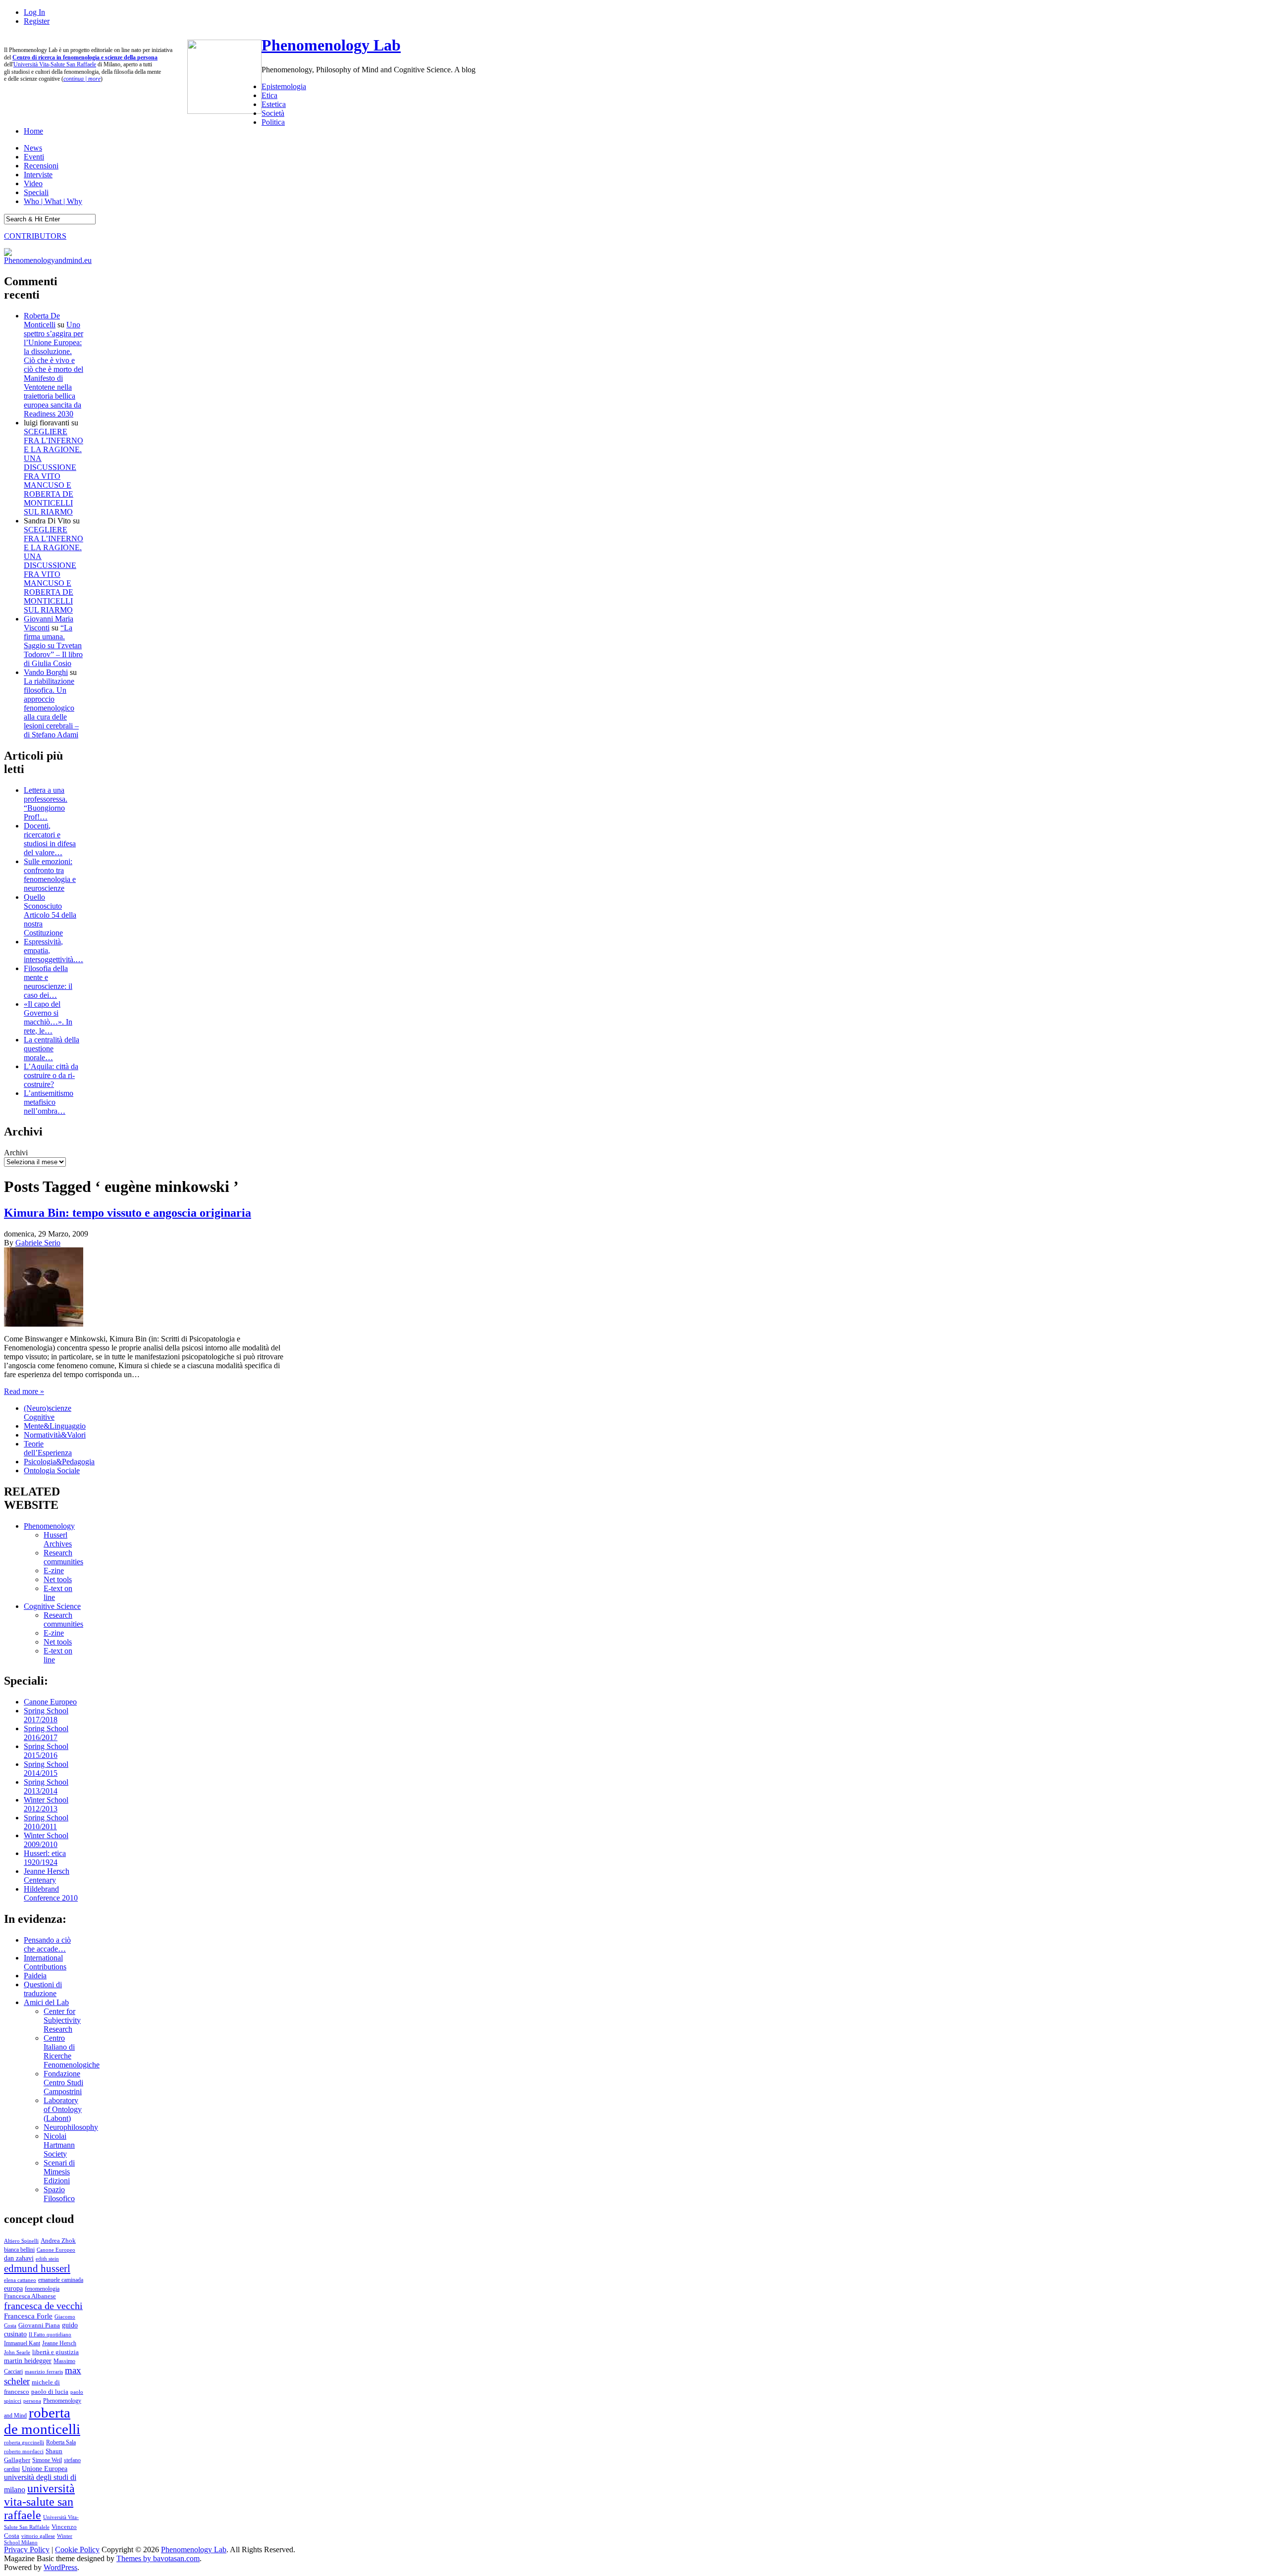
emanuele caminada (61, 2280)
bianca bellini (19, 2250)
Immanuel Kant (22, 2344)
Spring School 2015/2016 (46, 1751)
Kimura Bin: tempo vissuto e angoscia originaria (128, 1213)
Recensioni (41, 166)
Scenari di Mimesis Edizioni (59, 2172)
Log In (34, 12)
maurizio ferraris (44, 2371)
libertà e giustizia (55, 2352)
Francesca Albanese (30, 2296)
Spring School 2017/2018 (46, 1715)
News (33, 148)
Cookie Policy (77, 2550)
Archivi (16, 1153)
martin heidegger (28, 2361)
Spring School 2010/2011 (46, 1822)
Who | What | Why (53, 201)
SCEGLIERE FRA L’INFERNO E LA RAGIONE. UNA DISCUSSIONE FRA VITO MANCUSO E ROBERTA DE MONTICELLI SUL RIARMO (53, 472)
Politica (273, 122)
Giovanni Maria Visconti (49, 623)
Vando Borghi (46, 672)
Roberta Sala (61, 2442)
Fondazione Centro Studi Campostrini (63, 2083)
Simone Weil (47, 2460)
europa (13, 2288)
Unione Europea (45, 2469)
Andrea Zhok (58, 2241)
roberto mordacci (24, 2451)
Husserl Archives (58, 1539)
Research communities (63, 1557)
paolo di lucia (50, 2392)
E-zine (54, 1571)
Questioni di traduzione (43, 1989)
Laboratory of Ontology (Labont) (63, 2109)
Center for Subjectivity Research (62, 2020)
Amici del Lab (46, 2002)
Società (273, 113)
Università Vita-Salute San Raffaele (55, 64)
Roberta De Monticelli (42, 320)
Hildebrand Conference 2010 (51, 1893)
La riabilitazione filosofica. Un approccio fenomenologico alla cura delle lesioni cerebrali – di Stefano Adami (51, 708)
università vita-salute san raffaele (39, 2502)
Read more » (24, 1391)
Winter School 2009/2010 (46, 1840)
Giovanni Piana (39, 2325)
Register (37, 21)
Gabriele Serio (38, 1243)
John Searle (17, 2352)
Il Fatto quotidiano (50, 2335)
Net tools (58, 1579)
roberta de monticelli (42, 2421)
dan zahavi (19, 2258)
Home (33, 131)
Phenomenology (49, 1526)
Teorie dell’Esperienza (48, 1448)
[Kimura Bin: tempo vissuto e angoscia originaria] (44, 1324)
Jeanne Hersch (59, 2344)
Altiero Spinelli (21, 2241)
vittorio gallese (38, 2536)
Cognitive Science (52, 1606)
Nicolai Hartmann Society (59, 2145)
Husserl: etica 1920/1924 (45, 1858)
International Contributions (45, 1962)
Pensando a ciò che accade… (47, 1944)
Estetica (274, 104)
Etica (269, 95)
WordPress (60, 2567)
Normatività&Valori (55, 1435)
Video (33, 183)
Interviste (38, 175)
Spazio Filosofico (59, 2194)
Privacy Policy (27, 2550)
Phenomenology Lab (331, 45)
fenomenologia (42, 2289)
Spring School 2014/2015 (46, 1769)
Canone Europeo (50, 1702)
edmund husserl (37, 2268)
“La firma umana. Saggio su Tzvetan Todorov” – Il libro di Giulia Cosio (53, 645)
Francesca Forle (28, 2316)
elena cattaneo (20, 2280)
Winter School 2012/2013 (46, 1804)
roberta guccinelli (24, 2443)
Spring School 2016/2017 (46, 1733)
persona (32, 2401)
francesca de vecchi (43, 2306)
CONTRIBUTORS (35, 236)
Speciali (36, 192)
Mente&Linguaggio (55, 1426)
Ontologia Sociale (52, 1470)
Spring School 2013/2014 (46, 1786)
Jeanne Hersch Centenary (47, 1876)
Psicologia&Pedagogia (59, 1462)
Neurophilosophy (71, 2127)
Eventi (34, 157)
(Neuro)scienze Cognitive (48, 1413)
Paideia (35, 1976)
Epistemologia (284, 86)
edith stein (47, 2259)
